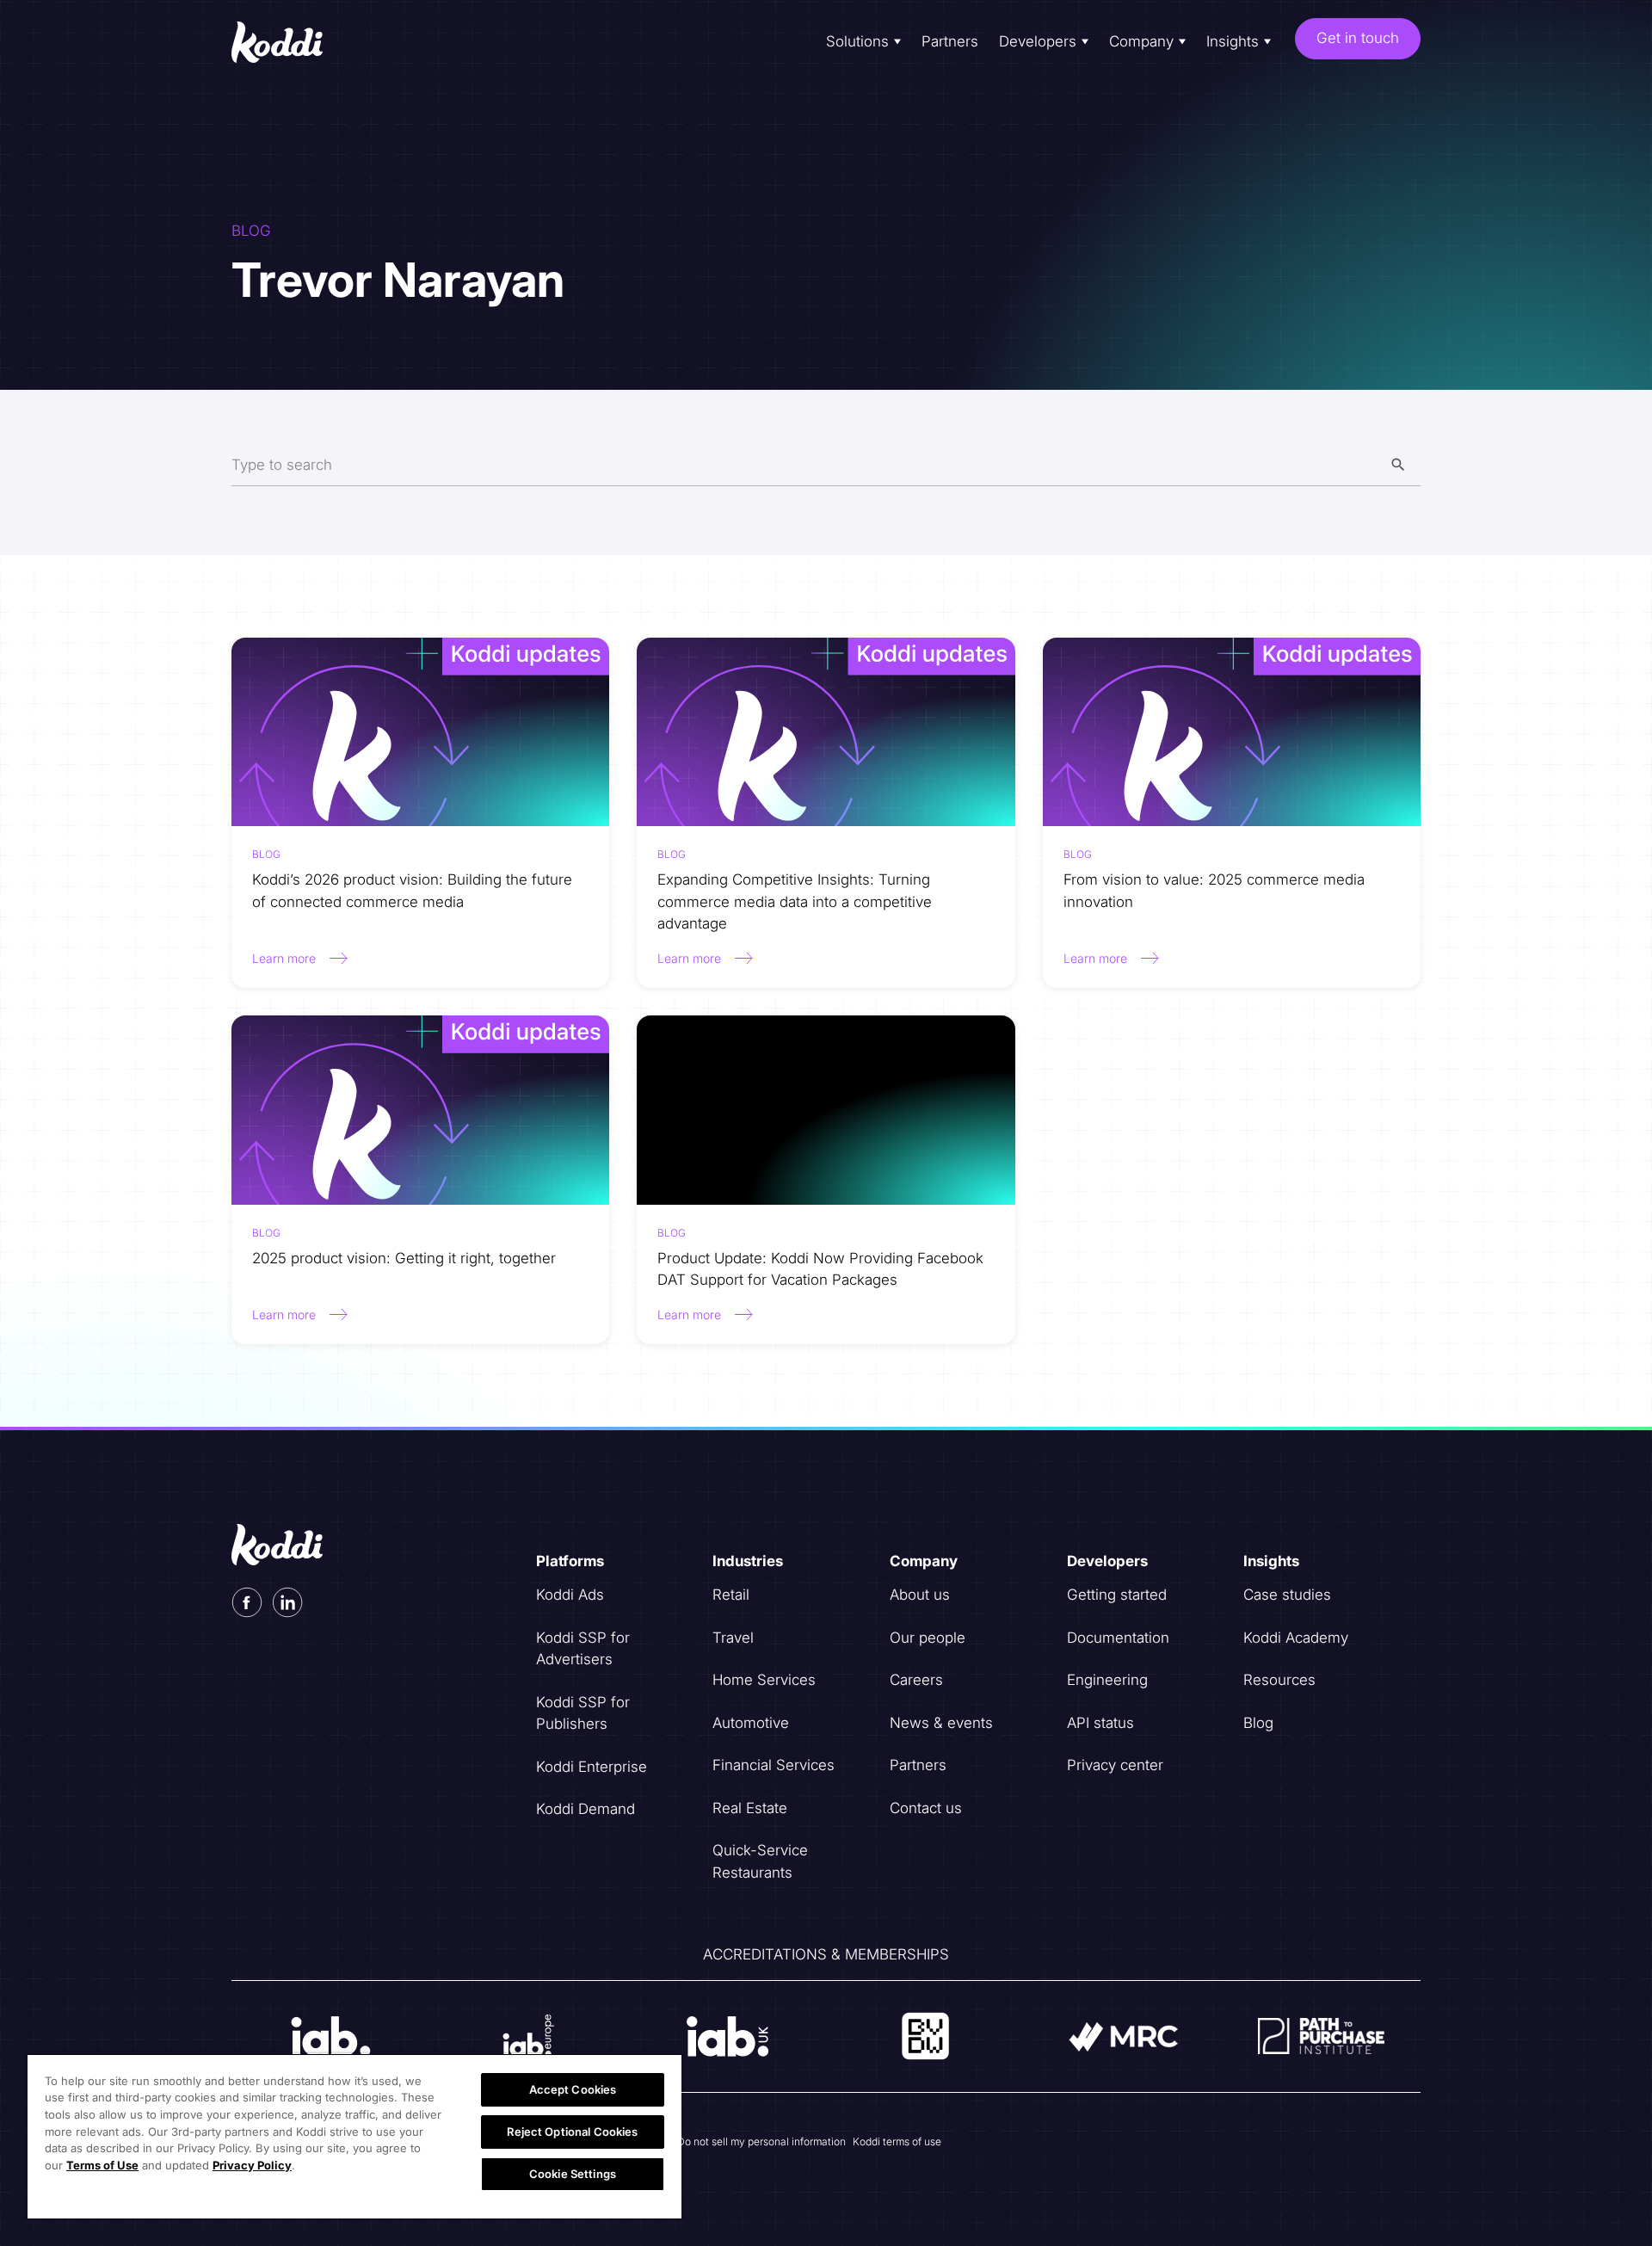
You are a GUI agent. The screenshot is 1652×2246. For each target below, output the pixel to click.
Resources (1279, 1680)
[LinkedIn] (288, 1602)
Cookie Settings (573, 2174)
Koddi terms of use (897, 2141)
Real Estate (750, 1808)
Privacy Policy (252, 2165)
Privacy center (1115, 1765)
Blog (1258, 1723)
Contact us (926, 1808)
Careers (916, 1680)
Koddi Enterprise (592, 1767)
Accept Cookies (573, 2089)
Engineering (1107, 1680)
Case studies (1287, 1595)
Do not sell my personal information (761, 2141)
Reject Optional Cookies (572, 2132)
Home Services (764, 1680)
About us (920, 1595)
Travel (733, 1638)
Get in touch (1358, 38)
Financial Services (774, 1765)
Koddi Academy (1296, 1638)
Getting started (1117, 1595)
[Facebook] (247, 1602)
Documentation (1118, 1638)
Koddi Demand (586, 1809)
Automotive (751, 1723)
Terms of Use (102, 2165)
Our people (928, 1638)
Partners (950, 41)
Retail (731, 1595)
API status (1100, 1723)
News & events (941, 1723)
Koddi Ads (570, 1595)
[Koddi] (291, 42)
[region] (354, 2136)
